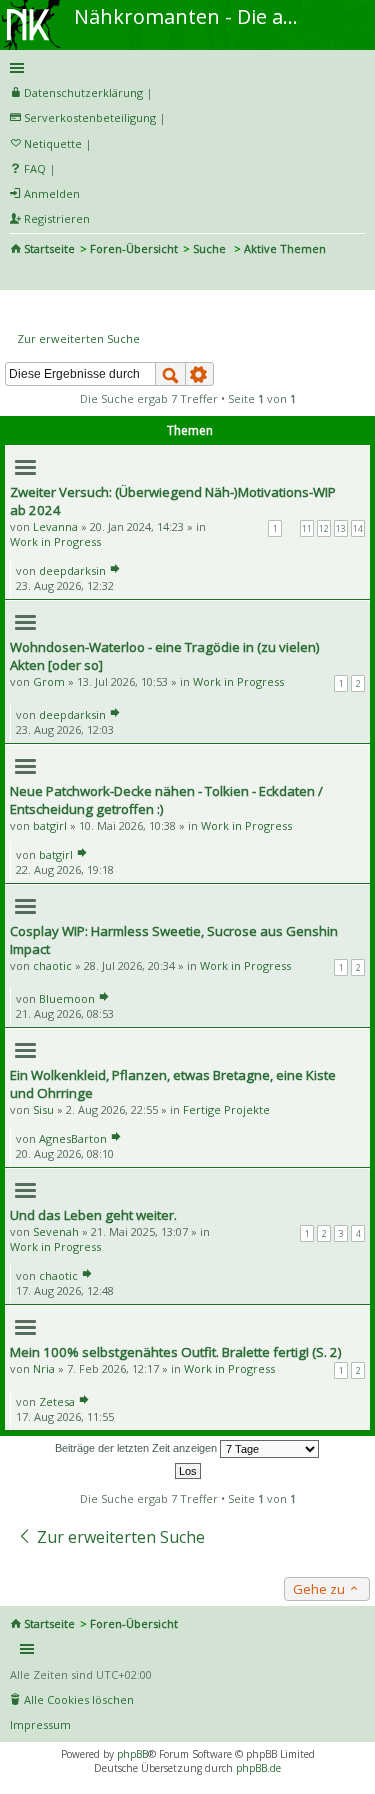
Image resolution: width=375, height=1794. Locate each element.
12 (324, 528)
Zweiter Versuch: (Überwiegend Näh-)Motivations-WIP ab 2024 (173, 501)
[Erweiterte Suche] (200, 374)
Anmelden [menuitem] (52, 193)
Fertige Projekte (226, 1109)
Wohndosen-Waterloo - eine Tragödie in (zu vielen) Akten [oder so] (165, 656)
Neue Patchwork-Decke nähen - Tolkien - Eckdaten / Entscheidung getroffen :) (166, 800)
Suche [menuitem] (18, 276)
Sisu (43, 1109)
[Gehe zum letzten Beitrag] (115, 570)
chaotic (52, 965)
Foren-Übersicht (134, 248)
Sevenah (56, 1231)
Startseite (49, 248)
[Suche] (170, 374)
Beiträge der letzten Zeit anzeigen (137, 1448)
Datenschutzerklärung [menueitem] (83, 92)
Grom (49, 681)
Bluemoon (67, 998)
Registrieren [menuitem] (57, 218)
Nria (44, 1368)
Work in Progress (55, 541)
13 (341, 528)
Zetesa (57, 1401)
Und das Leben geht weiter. (93, 1215)
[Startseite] (33, 7)
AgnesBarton (73, 1138)
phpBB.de (258, 1768)
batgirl (50, 825)
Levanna (55, 526)
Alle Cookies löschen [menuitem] (79, 1699)
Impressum (40, 1724)
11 (307, 528)
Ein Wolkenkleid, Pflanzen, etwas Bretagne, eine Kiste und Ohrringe (173, 1084)
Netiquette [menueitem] (53, 143)
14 (358, 528)
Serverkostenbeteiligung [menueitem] (90, 117)
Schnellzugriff (184, 68)
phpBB (132, 1754)
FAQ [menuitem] (35, 168)
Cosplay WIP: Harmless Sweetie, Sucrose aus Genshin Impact (174, 940)
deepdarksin (72, 570)
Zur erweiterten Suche (78, 338)
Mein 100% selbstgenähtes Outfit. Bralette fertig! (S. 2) (176, 1352)
